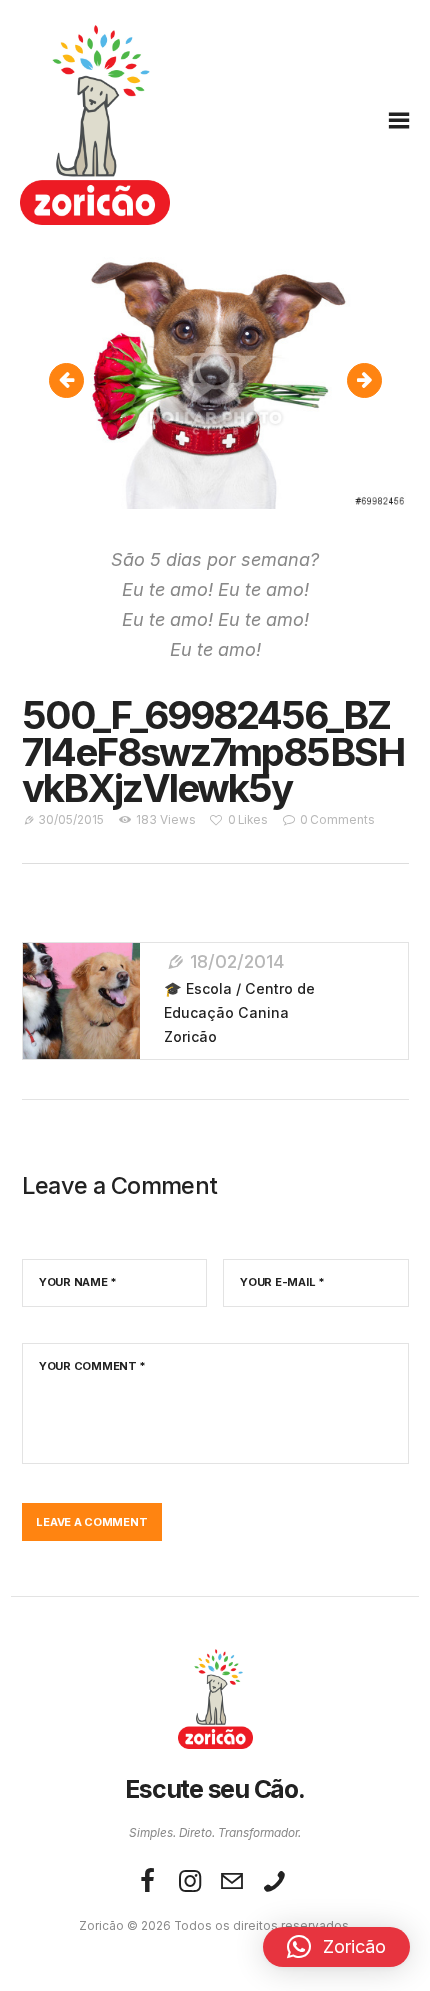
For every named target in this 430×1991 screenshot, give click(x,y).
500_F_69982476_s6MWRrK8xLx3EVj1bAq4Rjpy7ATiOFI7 (77, 380)
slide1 (372, 380)
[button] (336, 1947)
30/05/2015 (71, 820)
